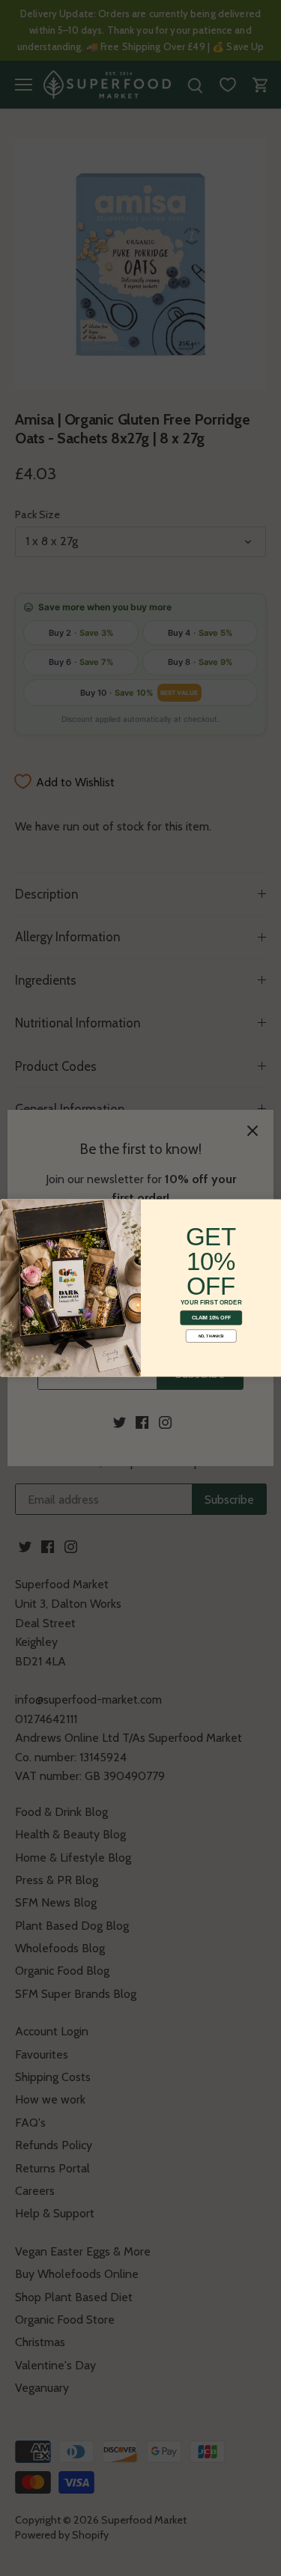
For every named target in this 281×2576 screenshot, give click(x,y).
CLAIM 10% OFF (211, 1318)
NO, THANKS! (211, 1336)
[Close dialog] (9, 1208)
